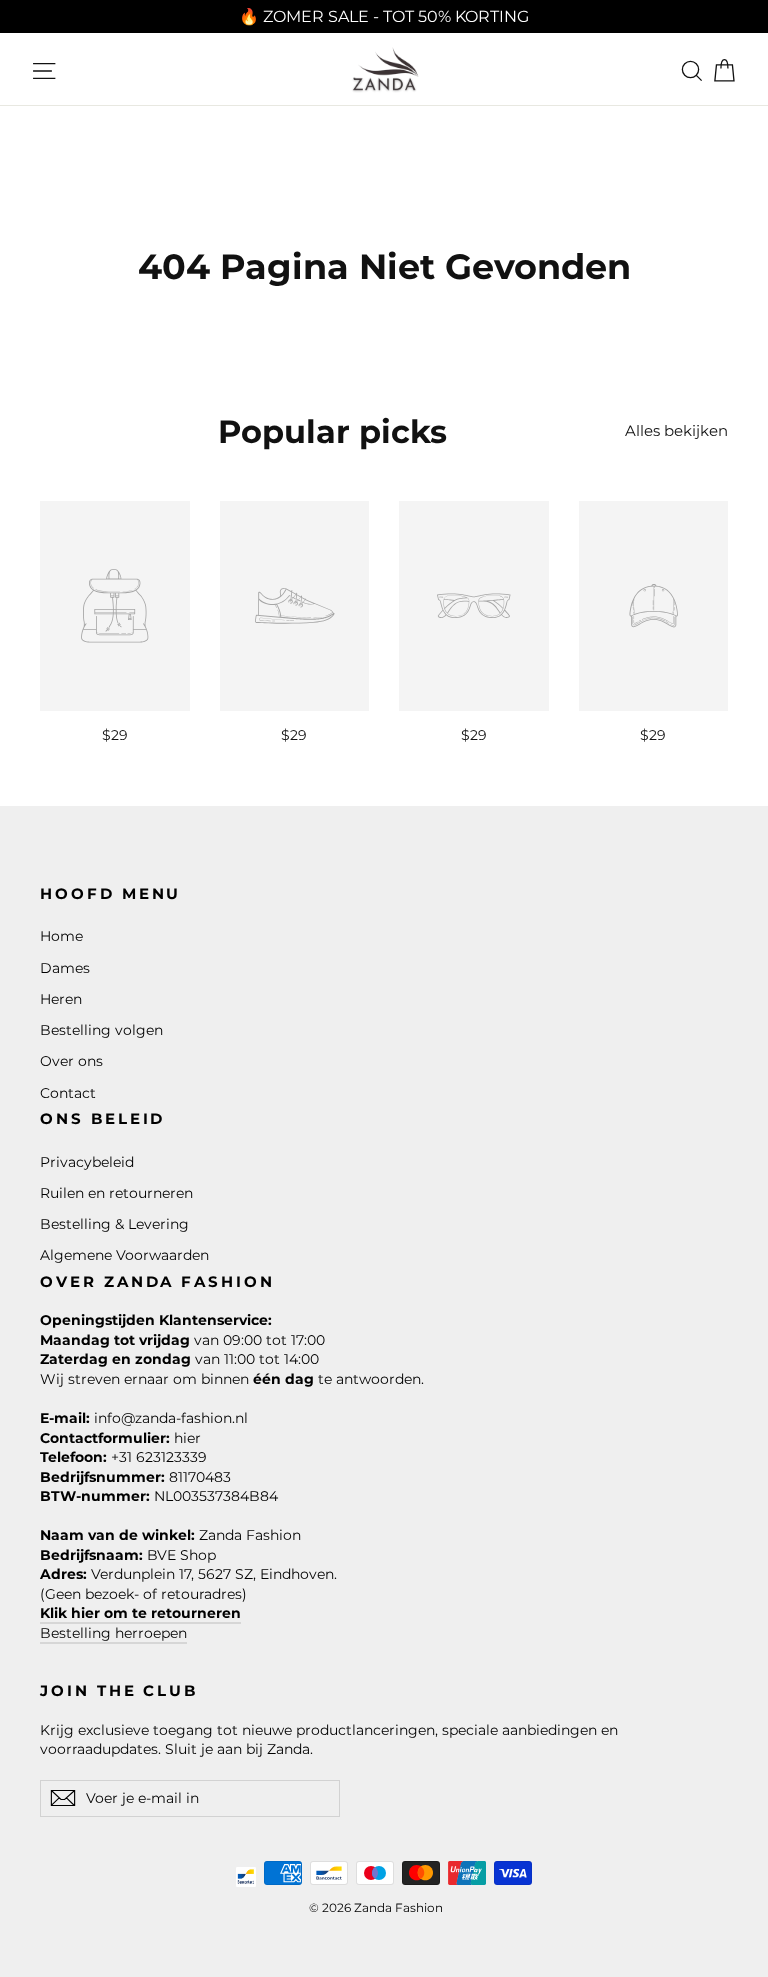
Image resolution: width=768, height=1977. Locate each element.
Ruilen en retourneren (116, 1193)
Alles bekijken (676, 430)
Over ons (71, 1061)
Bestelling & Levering (114, 1224)
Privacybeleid (87, 1162)
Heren (61, 999)
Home (61, 936)
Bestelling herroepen (113, 1633)
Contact (68, 1093)
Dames (65, 968)
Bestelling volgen (101, 1030)
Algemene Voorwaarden (124, 1255)
